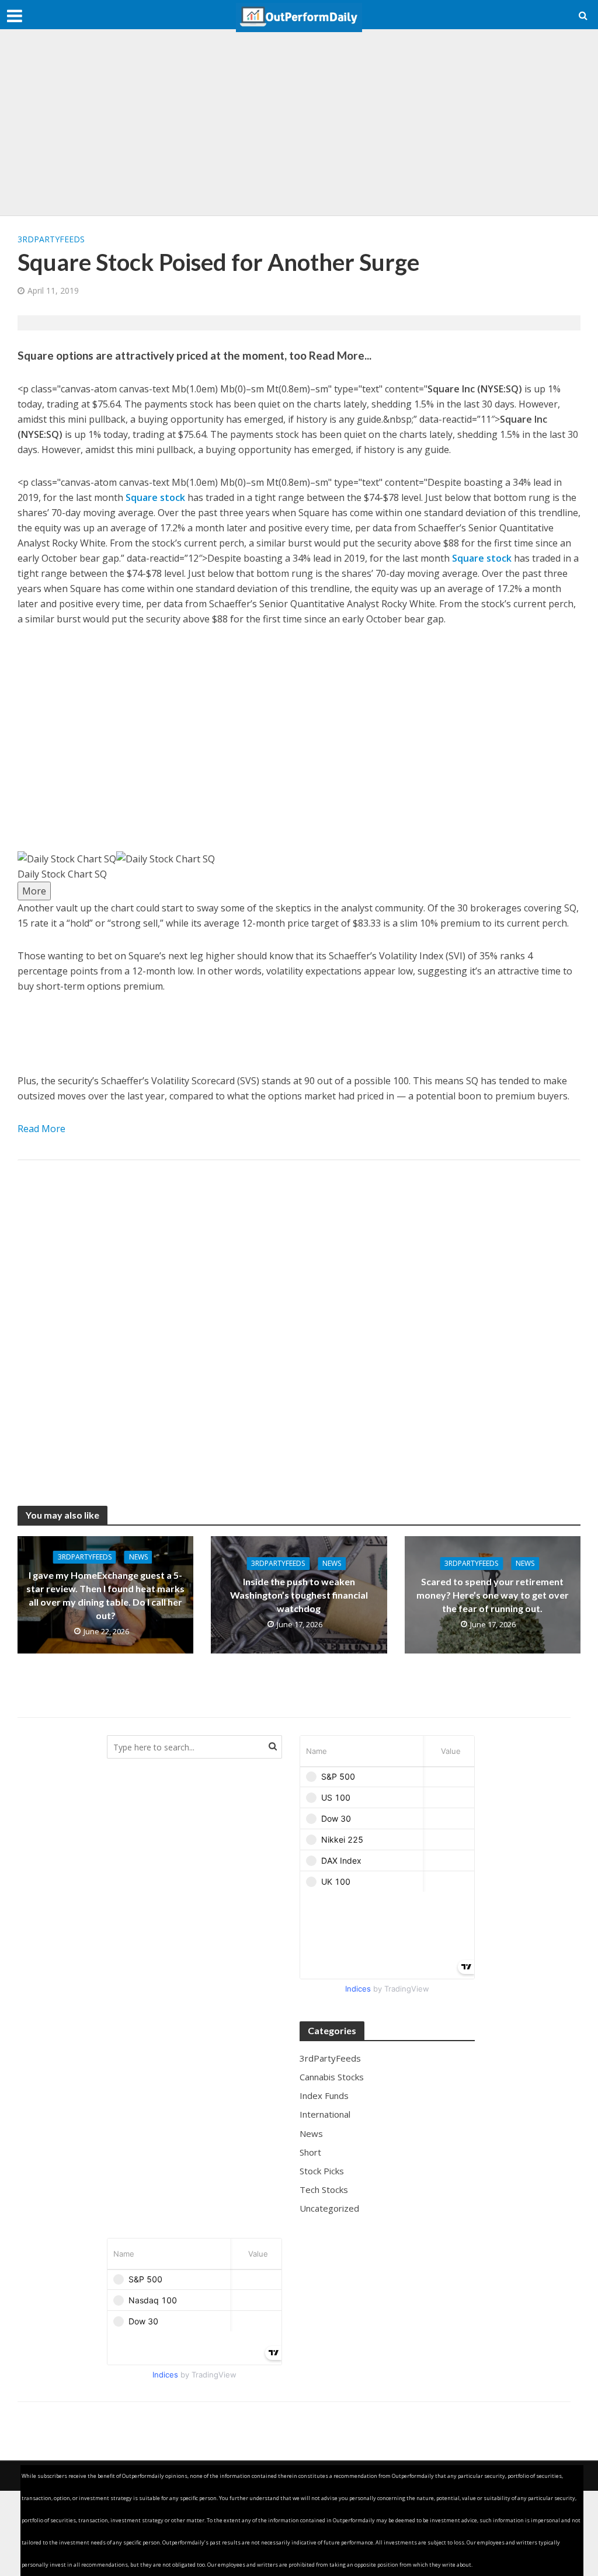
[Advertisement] (299, 123)
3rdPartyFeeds (51, 239)
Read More (41, 1129)
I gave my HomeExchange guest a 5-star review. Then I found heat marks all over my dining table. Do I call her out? (105, 1595)
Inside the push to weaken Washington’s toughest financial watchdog (299, 1595)
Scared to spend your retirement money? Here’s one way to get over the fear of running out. (493, 1595)
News (138, 1557)
